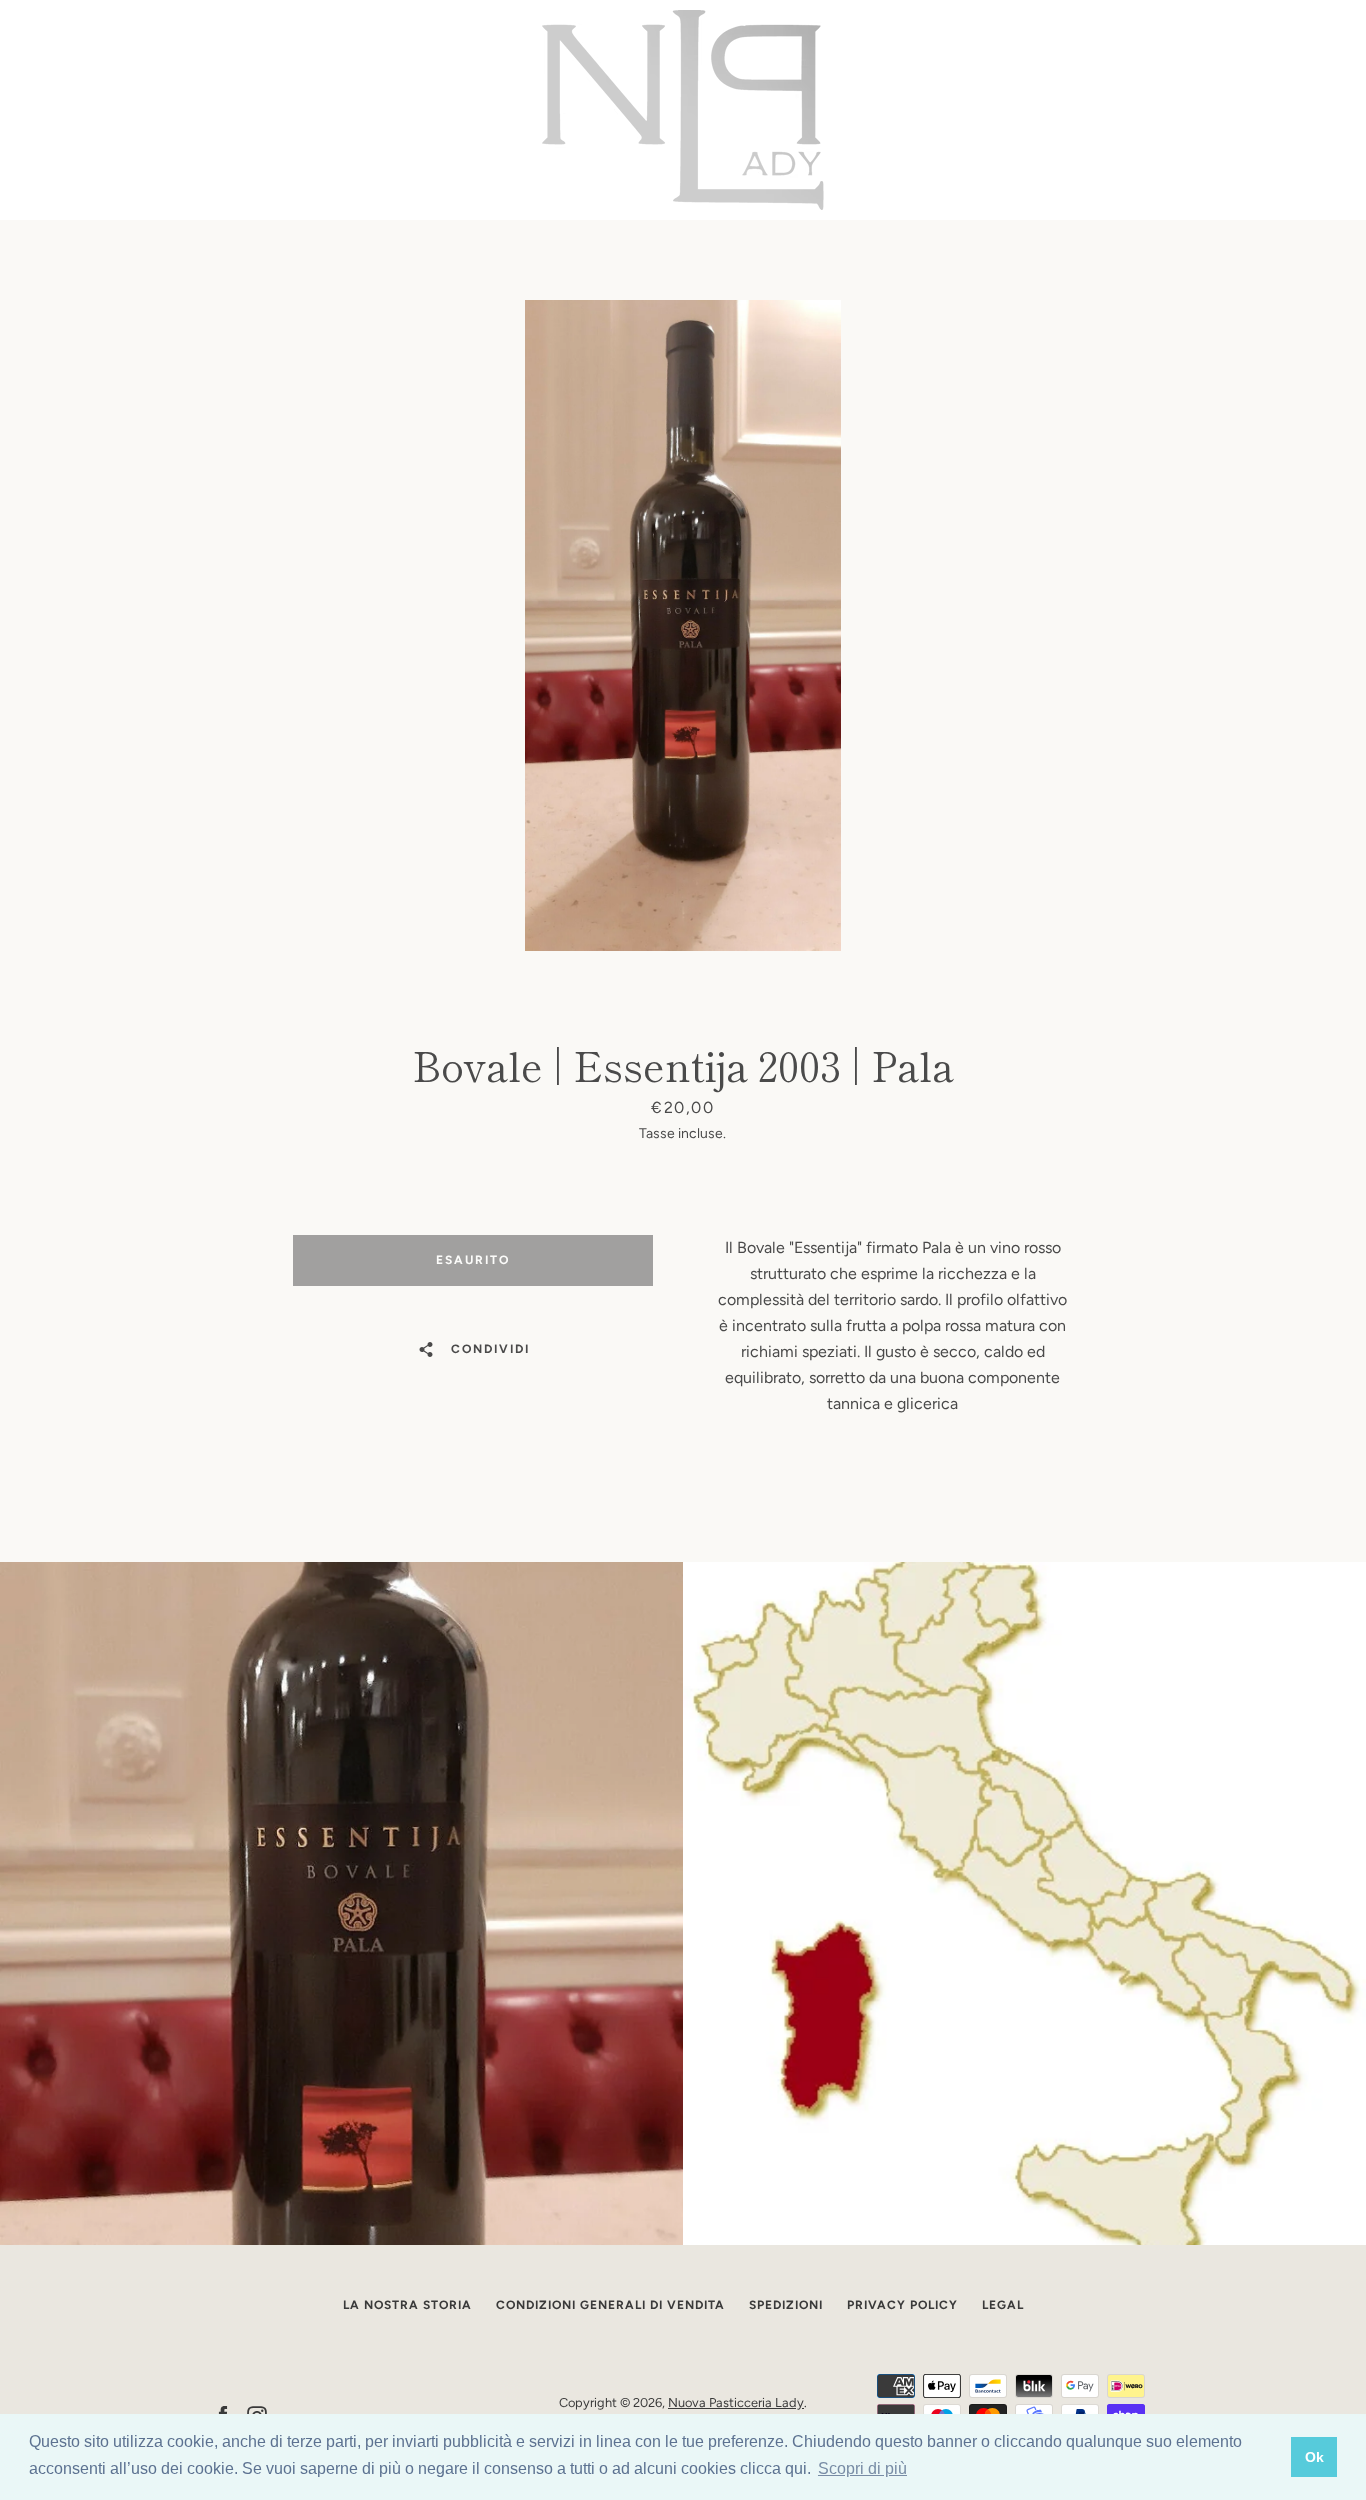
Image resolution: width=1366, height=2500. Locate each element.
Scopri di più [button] (862, 2468)
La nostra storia (407, 2305)
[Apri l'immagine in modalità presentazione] (683, 625)
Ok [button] (1314, 2457)
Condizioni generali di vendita (610, 2305)
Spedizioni (786, 2305)
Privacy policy (902, 2305)
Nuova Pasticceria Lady (736, 2402)
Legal (1003, 2305)
